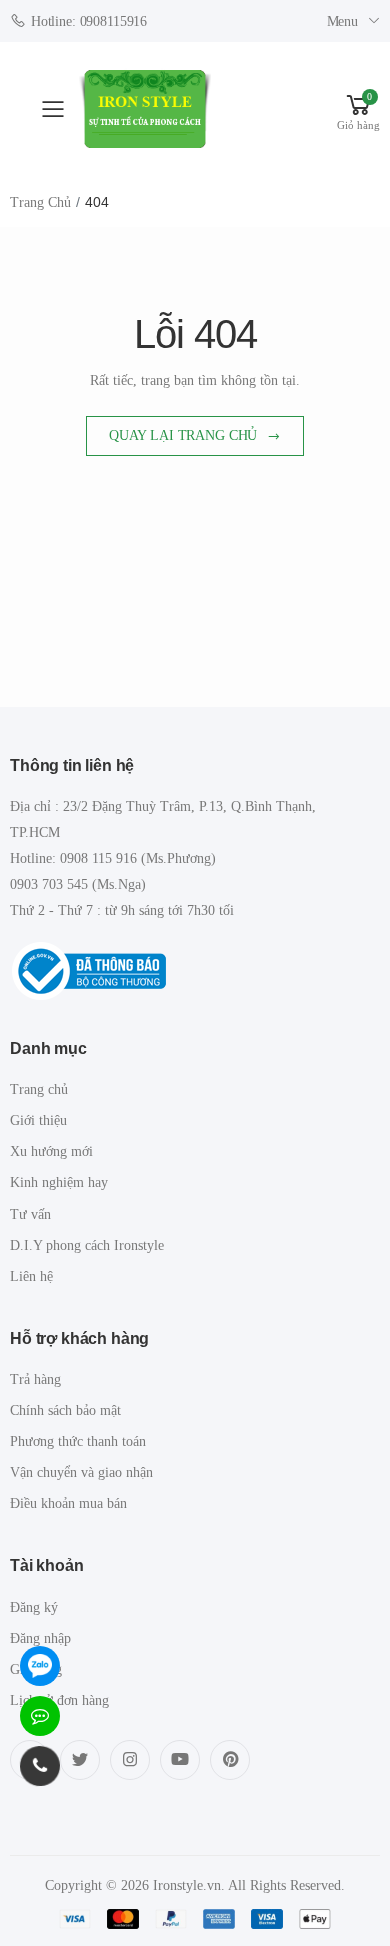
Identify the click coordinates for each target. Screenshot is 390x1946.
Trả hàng (35, 1379)
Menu (342, 21)
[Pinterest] (230, 1760)
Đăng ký (34, 1607)
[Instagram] (130, 1760)
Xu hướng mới (51, 1151)
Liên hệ (31, 1276)
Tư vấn (30, 1214)
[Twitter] (80, 1760)
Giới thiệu (38, 1120)
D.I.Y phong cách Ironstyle (87, 1245)
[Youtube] (180, 1760)
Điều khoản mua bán (68, 1503)
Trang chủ (40, 202)
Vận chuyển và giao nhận (81, 1472)
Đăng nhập (40, 1638)
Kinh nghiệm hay (59, 1182)
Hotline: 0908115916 (89, 21)
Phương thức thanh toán (78, 1441)
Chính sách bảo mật (65, 1410)
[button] (358, 109)
